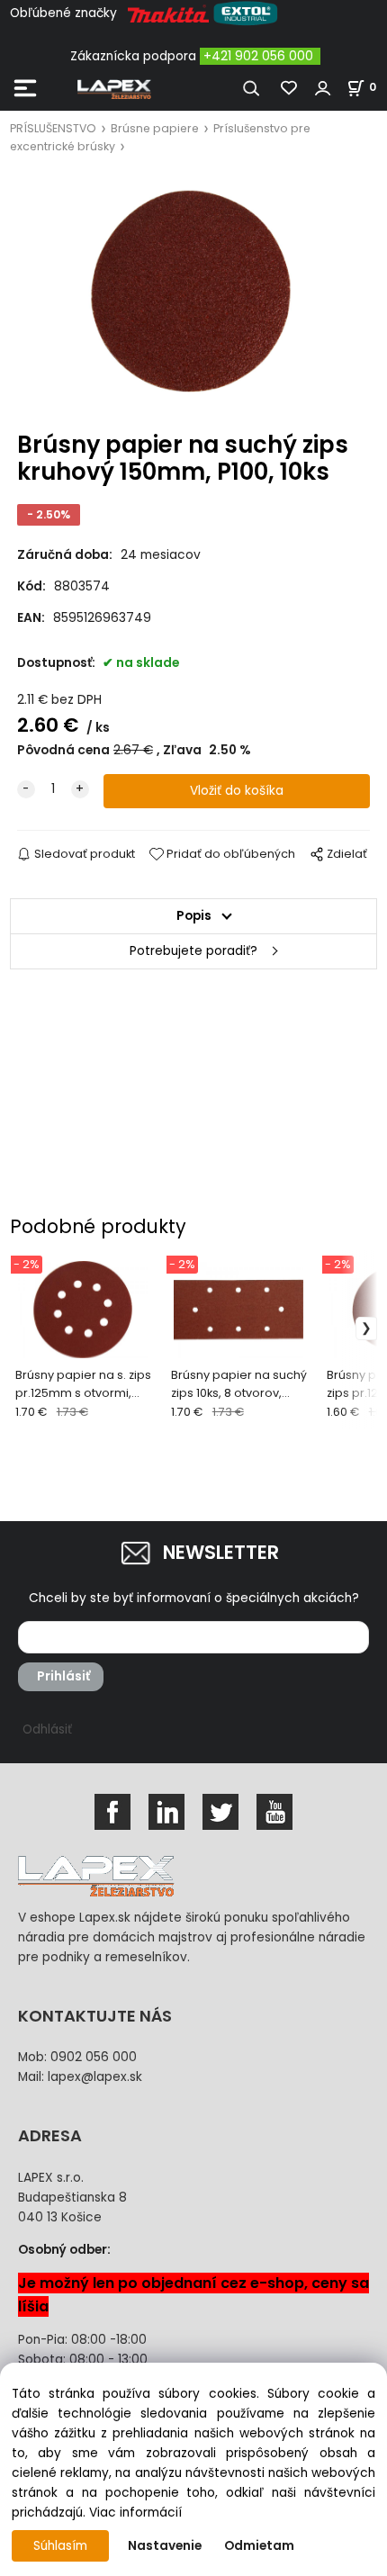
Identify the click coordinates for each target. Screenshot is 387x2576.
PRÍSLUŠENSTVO (53, 128)
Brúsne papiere (155, 128)
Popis (194, 916)
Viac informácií (135, 2513)
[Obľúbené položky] (290, 88)
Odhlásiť (47, 1729)
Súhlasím (60, 2546)
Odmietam (259, 2546)
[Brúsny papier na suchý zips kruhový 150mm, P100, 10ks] (193, 294)
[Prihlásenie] (323, 88)
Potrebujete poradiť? (193, 951)
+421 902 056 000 (258, 56)
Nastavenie (165, 2546)
